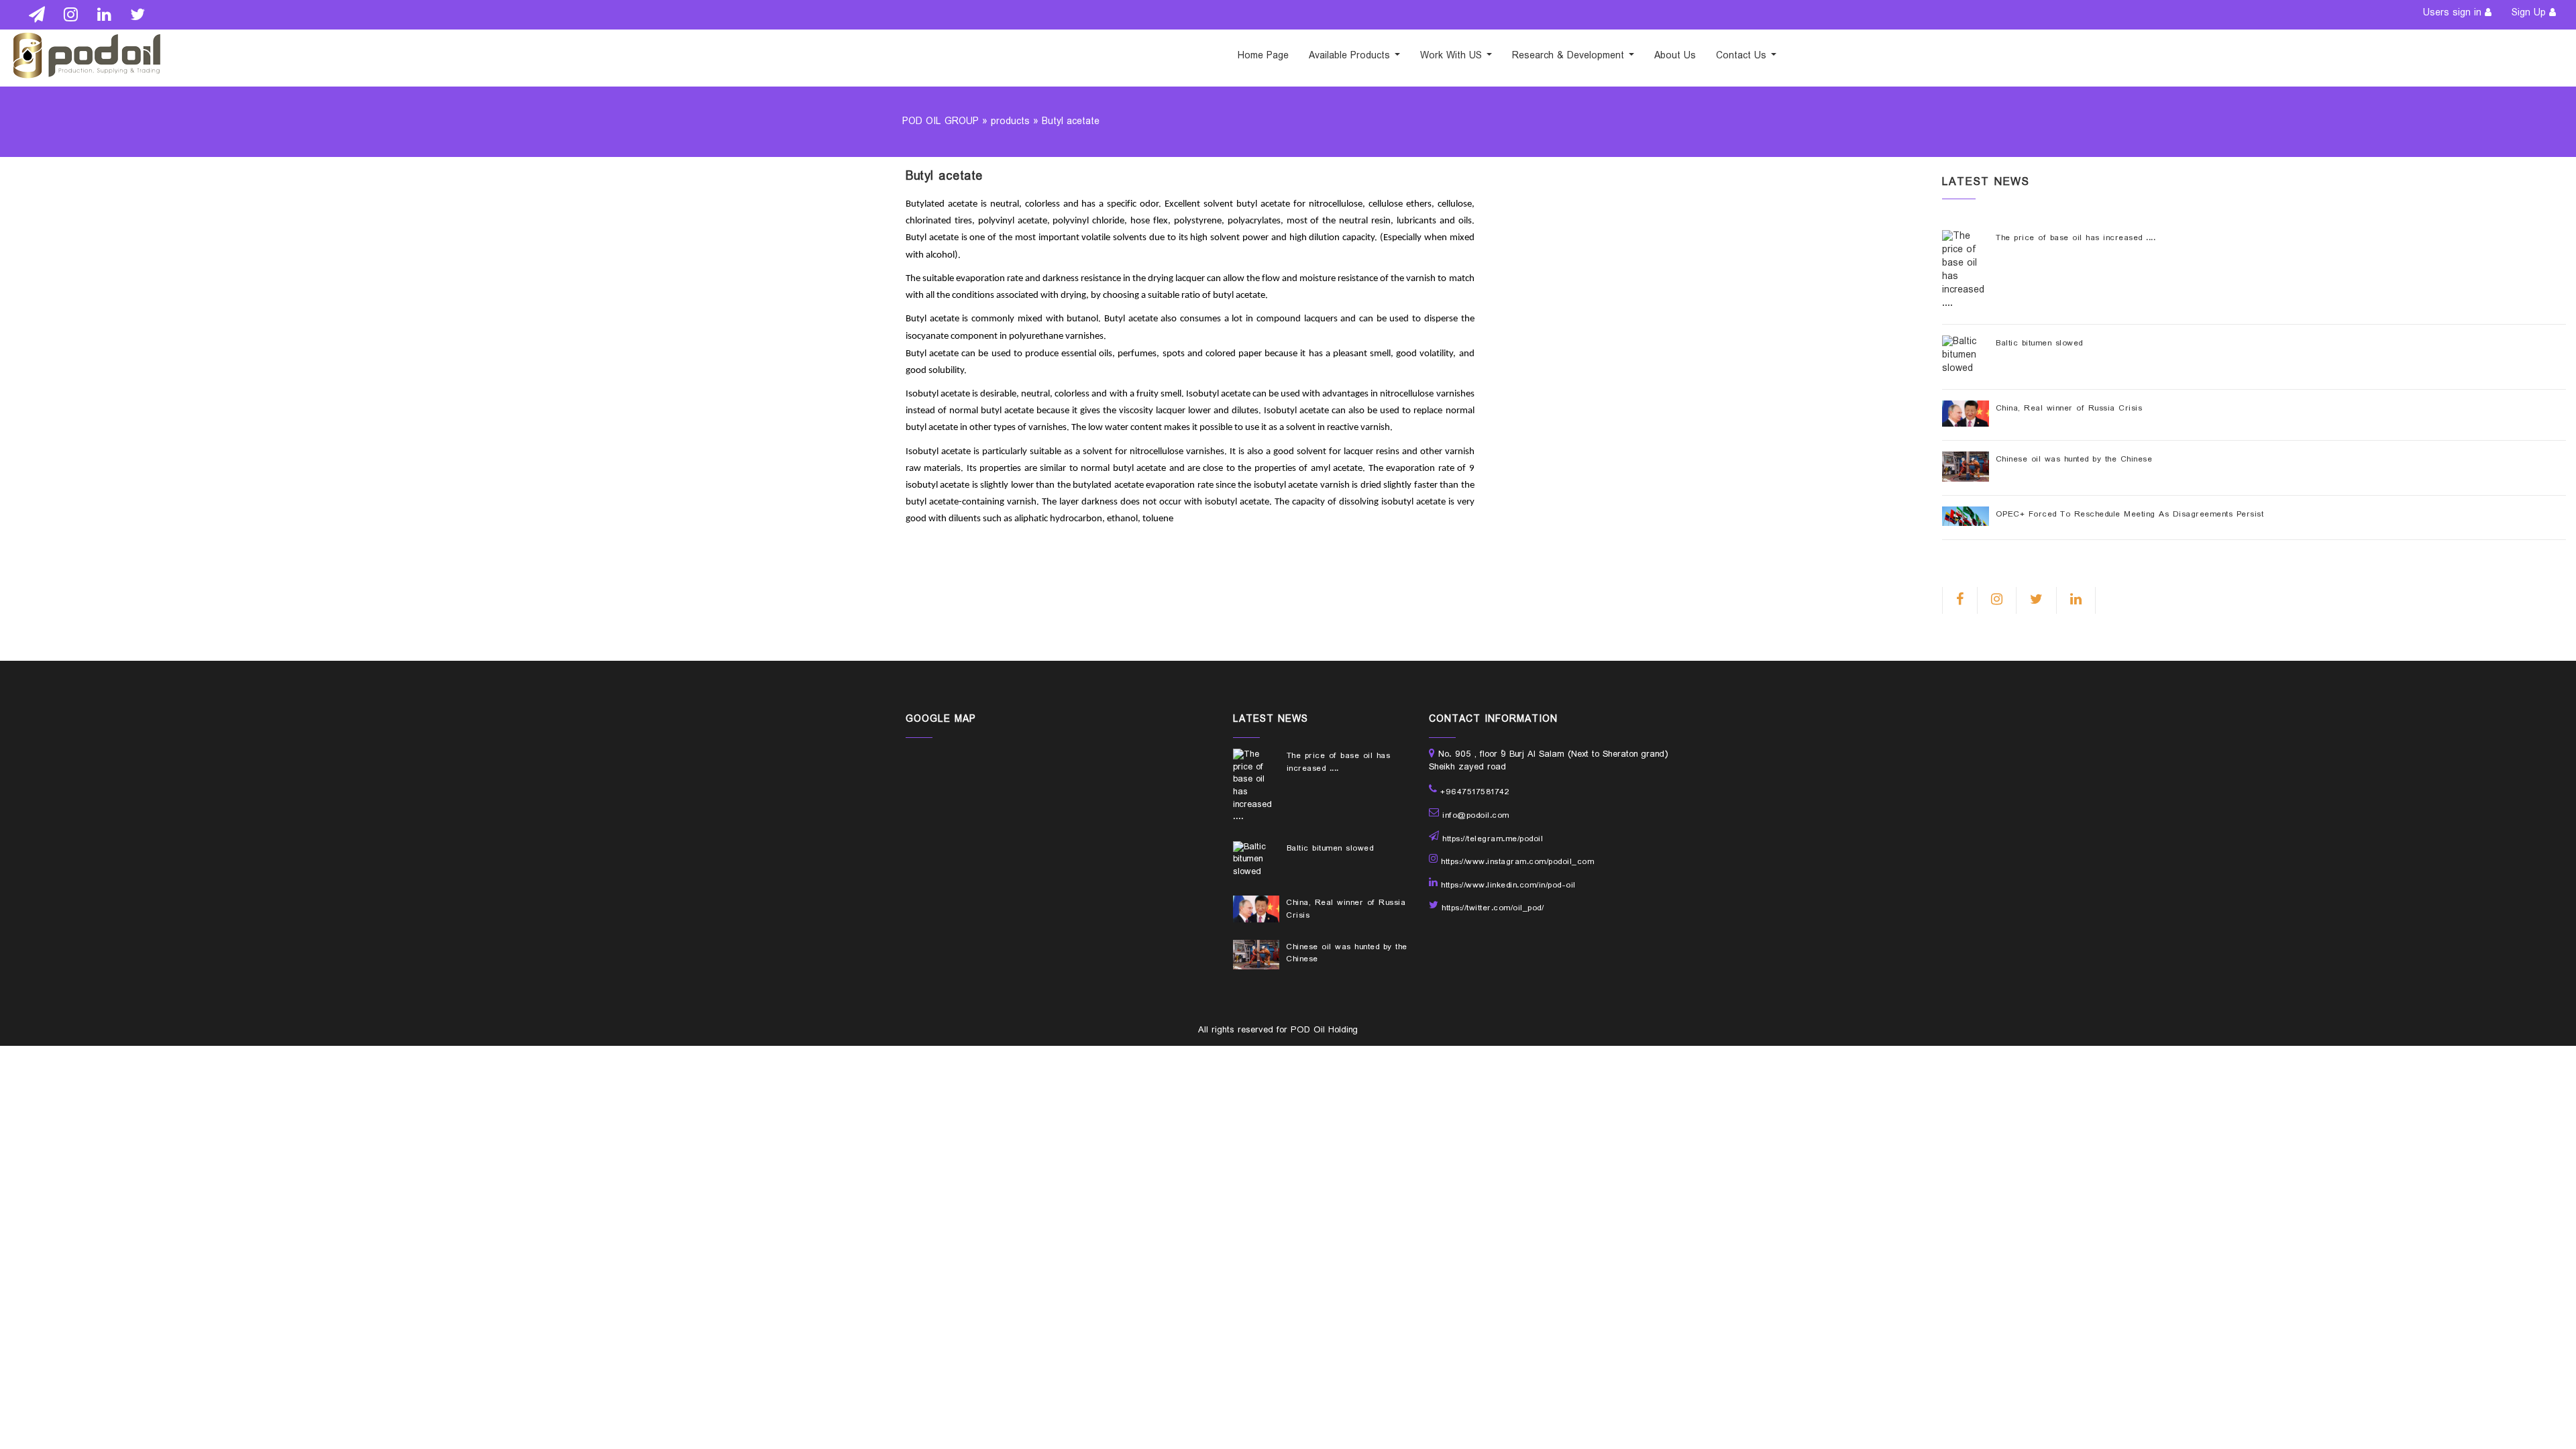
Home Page (1263, 56)
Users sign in (2452, 13)
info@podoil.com (1476, 816)
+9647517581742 (1475, 792)
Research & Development (1570, 56)
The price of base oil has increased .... (2076, 238)
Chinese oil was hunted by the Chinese (2074, 460)
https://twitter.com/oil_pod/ (1493, 908)
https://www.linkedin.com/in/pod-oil (1508, 885)
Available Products (1351, 56)
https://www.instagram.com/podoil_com (1517, 862)
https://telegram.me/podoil (1493, 839)
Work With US (1453, 56)
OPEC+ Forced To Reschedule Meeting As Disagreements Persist (2130, 515)
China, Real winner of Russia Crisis (2069, 409)
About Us (1675, 56)
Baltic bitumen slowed (2039, 343)
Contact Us (1743, 56)
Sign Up (2529, 13)
